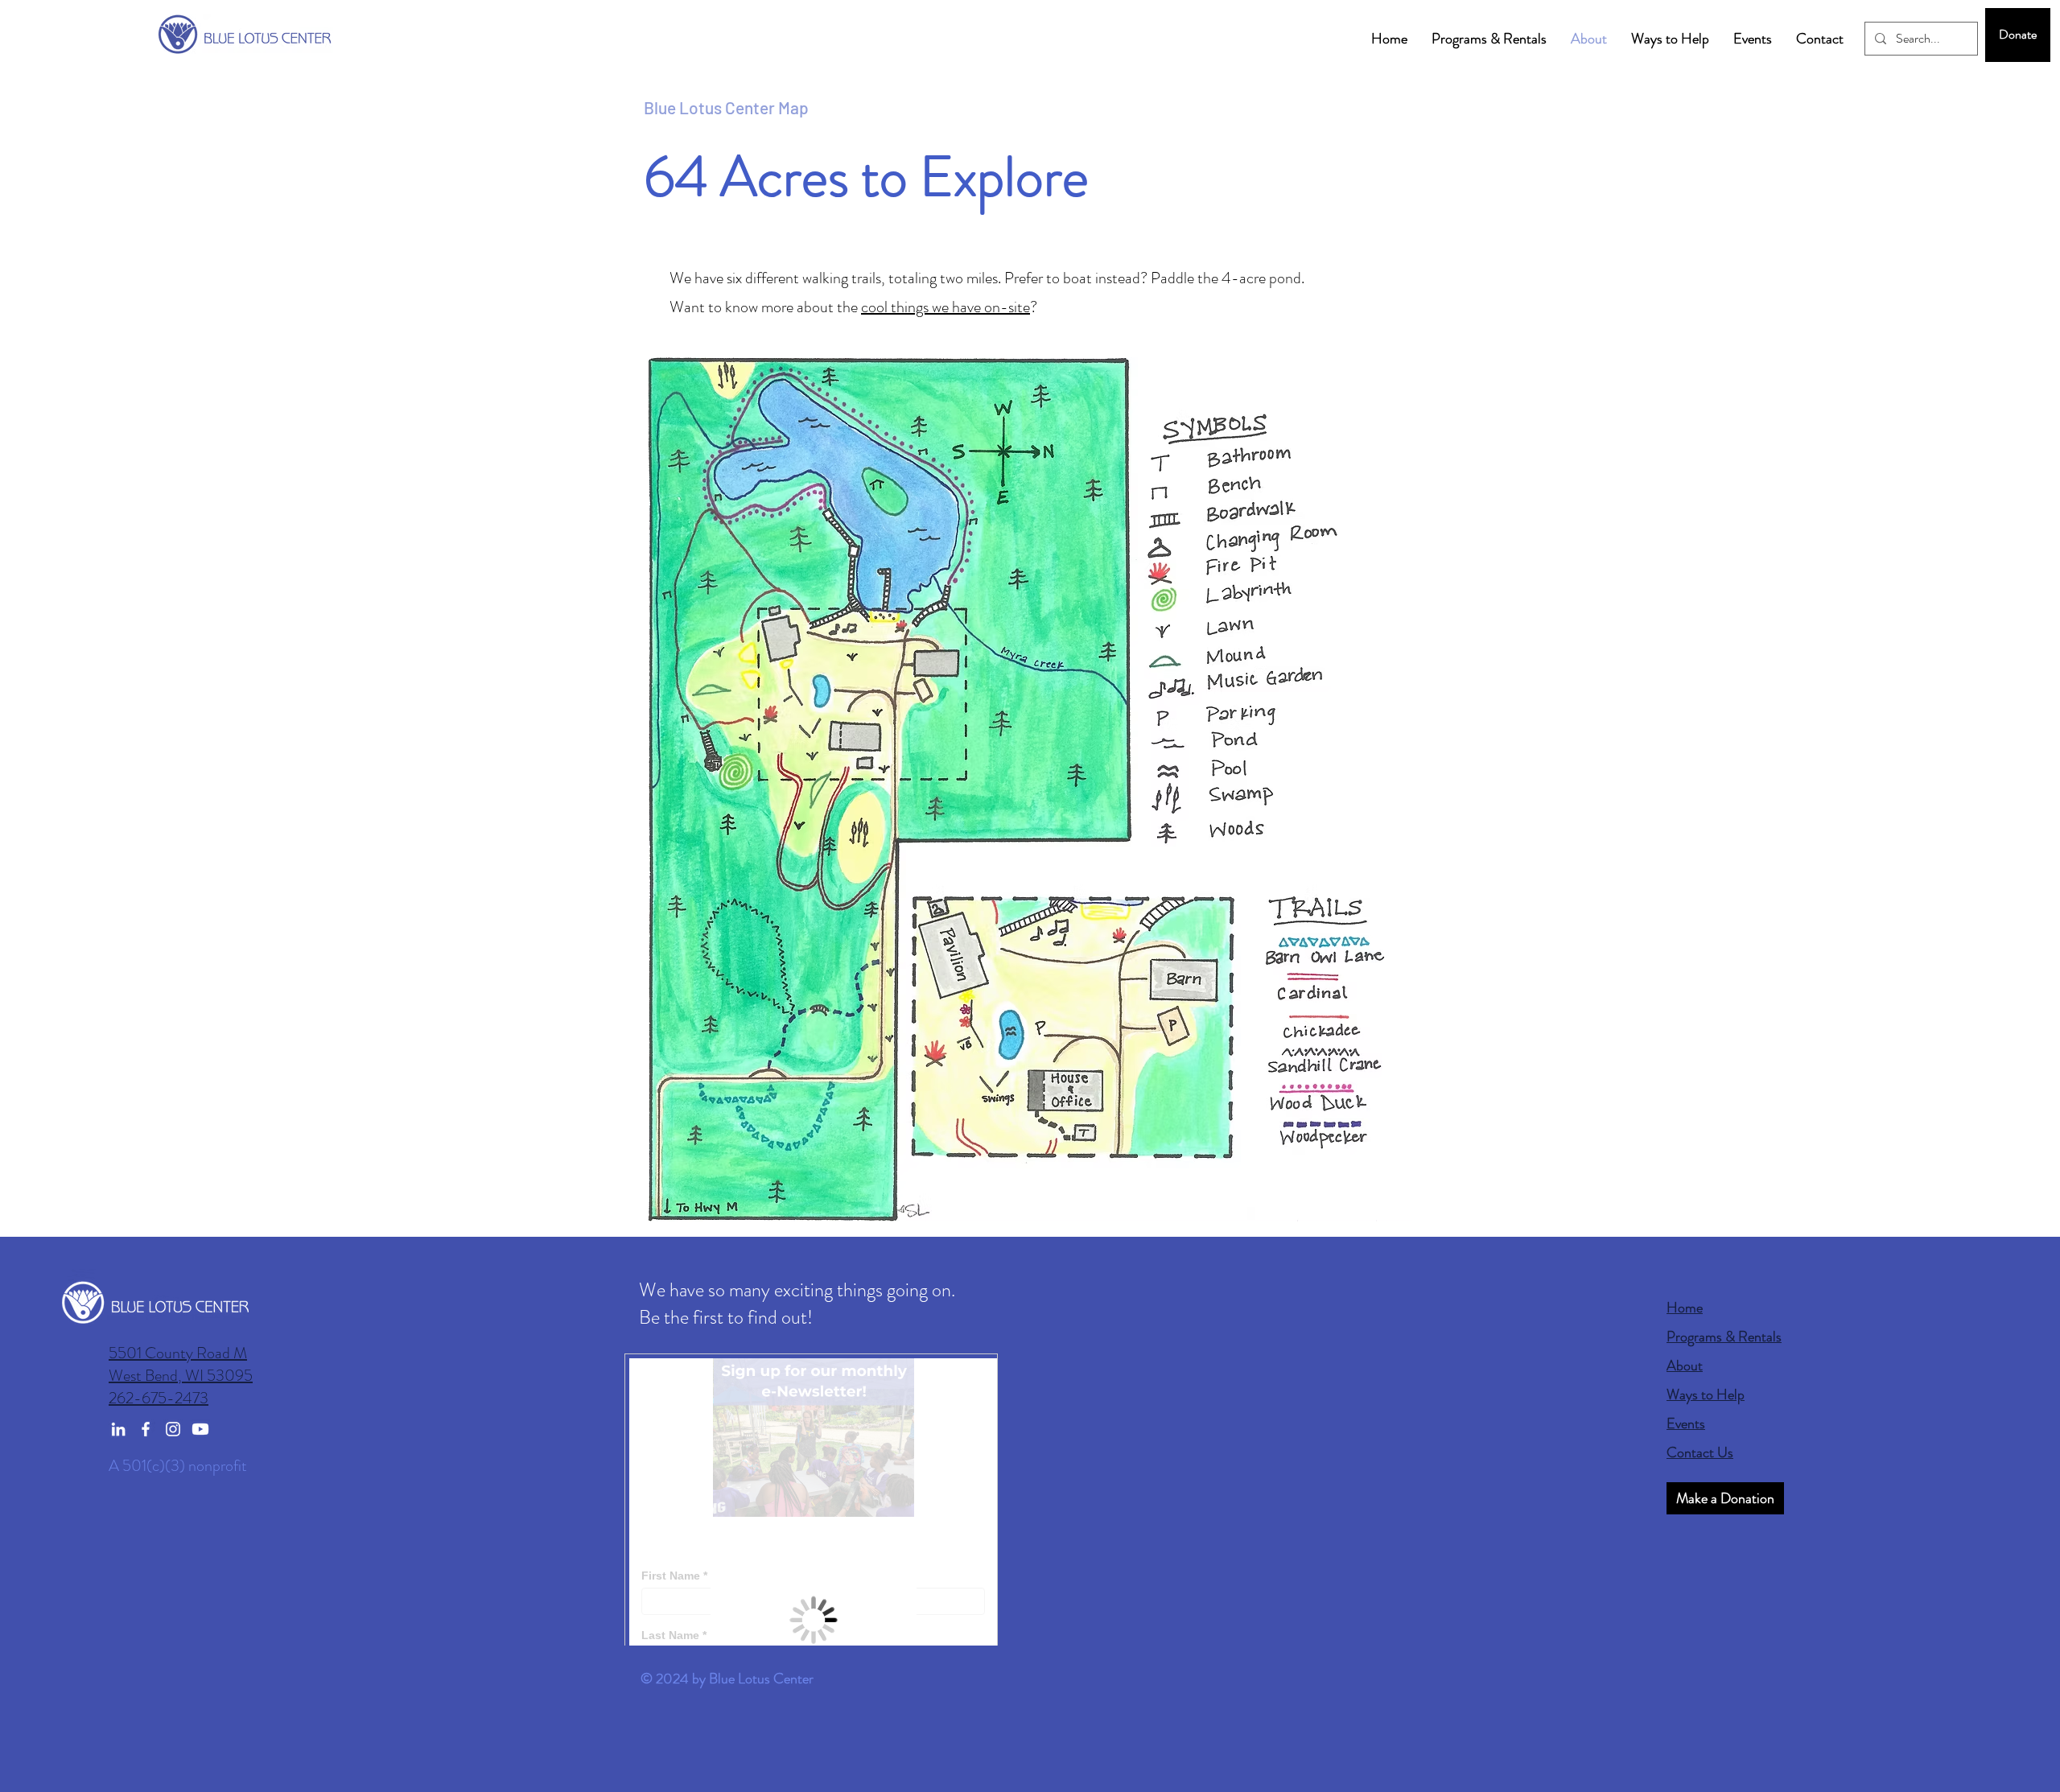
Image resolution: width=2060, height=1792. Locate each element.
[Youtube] (200, 1429)
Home (1685, 1308)
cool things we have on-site (946, 307)
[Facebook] (146, 1429)
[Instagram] (173, 1429)
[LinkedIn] (118, 1429)
